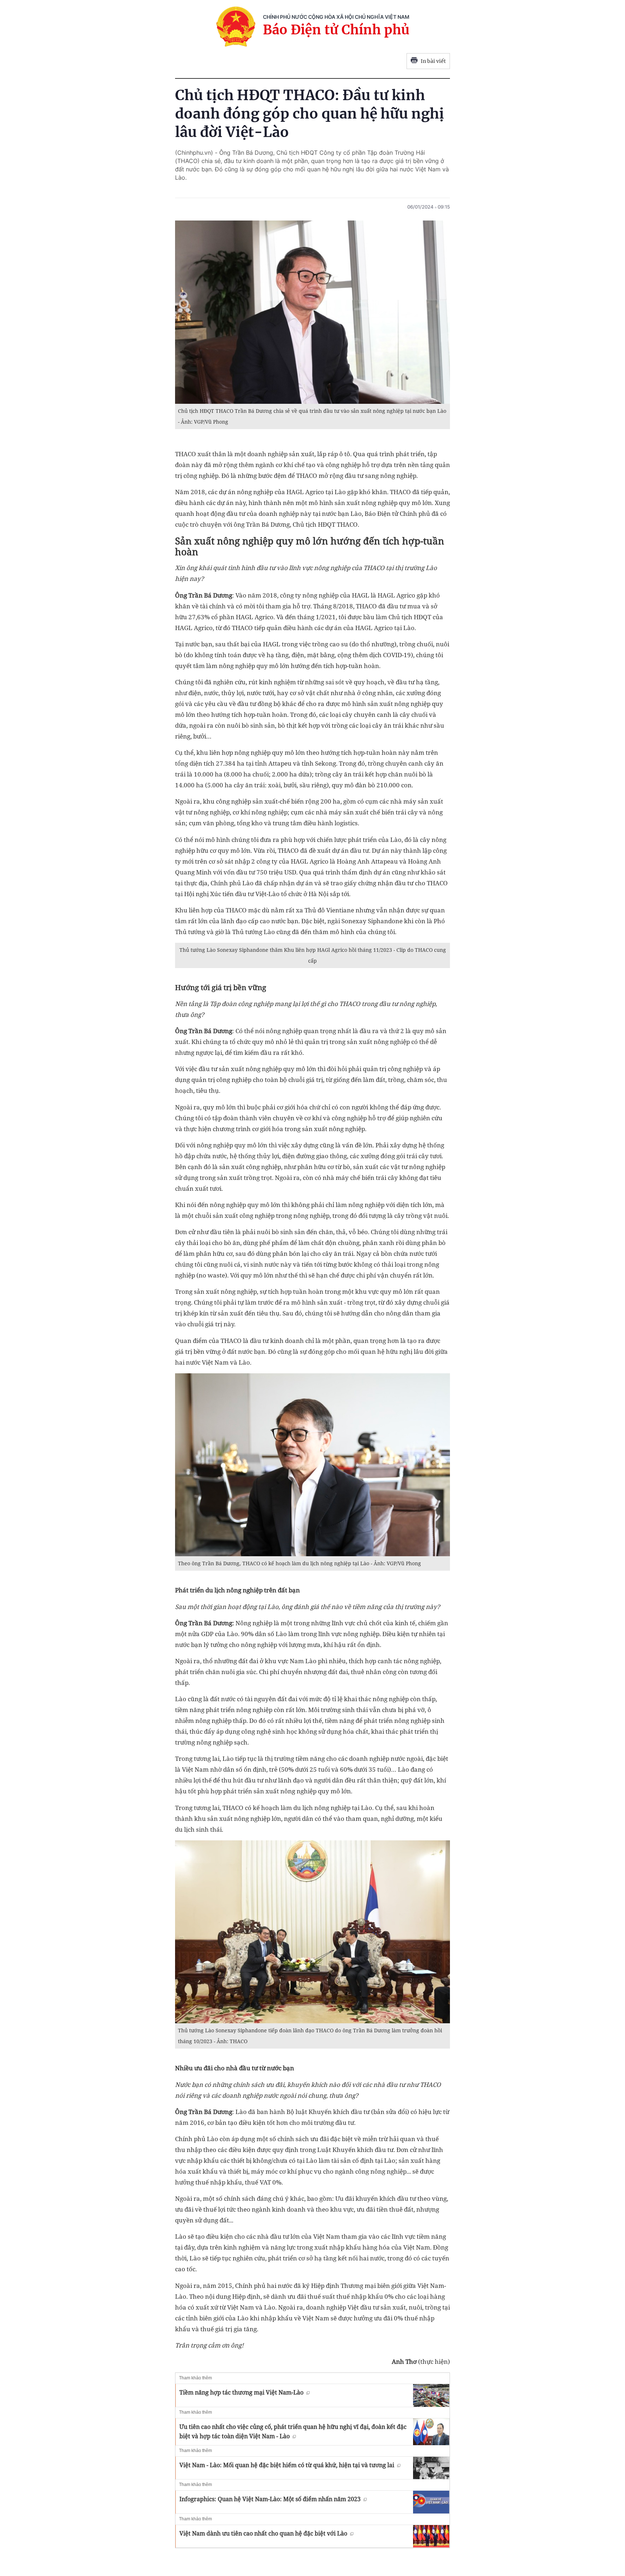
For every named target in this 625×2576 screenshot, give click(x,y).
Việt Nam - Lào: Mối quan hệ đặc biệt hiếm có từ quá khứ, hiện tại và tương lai (287, 2465)
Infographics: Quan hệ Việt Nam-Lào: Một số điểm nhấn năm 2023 (270, 2499)
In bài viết (433, 61)
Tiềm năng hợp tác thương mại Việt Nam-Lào (241, 2392)
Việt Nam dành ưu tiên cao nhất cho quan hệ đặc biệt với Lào (263, 2533)
